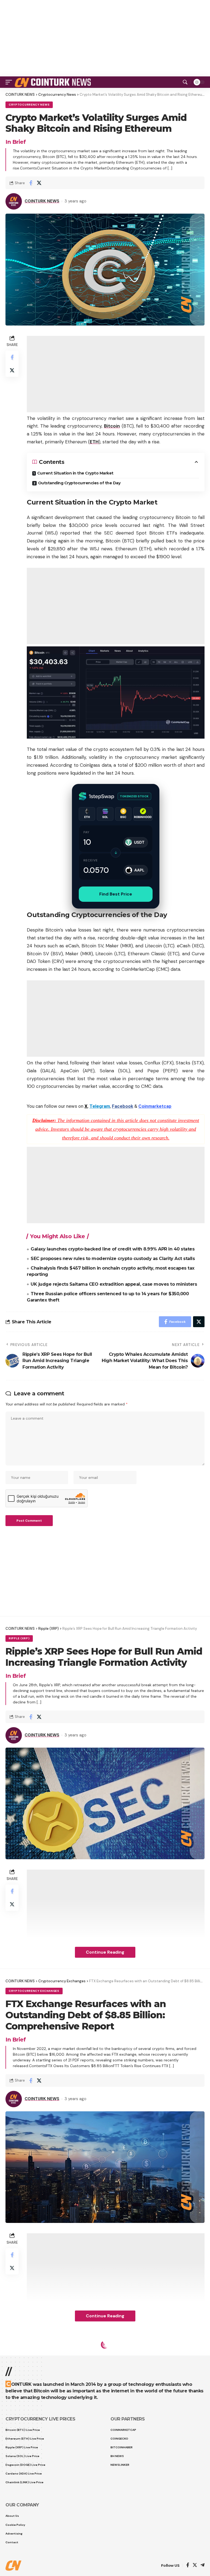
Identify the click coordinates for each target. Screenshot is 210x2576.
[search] (185, 82)
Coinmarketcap (155, 1106)
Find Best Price (116, 894)
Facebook (122, 1106)
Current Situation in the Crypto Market (75, 473)
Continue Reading (105, 1952)
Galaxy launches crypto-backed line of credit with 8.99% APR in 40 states (113, 1249)
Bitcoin (112, 426)
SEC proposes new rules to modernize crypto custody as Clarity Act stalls (113, 1259)
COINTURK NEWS (42, 201)
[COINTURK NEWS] (54, 82)
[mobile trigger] (10, 82)
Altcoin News (21, 2355)
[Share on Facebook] (31, 183)
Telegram (100, 1106)
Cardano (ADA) (53, 2355)
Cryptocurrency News (29, 105)
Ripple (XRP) (19, 1638)
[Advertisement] (105, 2562)
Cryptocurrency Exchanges (34, 1991)
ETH (94, 442)
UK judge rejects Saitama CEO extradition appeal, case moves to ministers (114, 1284)
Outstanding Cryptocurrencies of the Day (79, 483)
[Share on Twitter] (39, 183)
